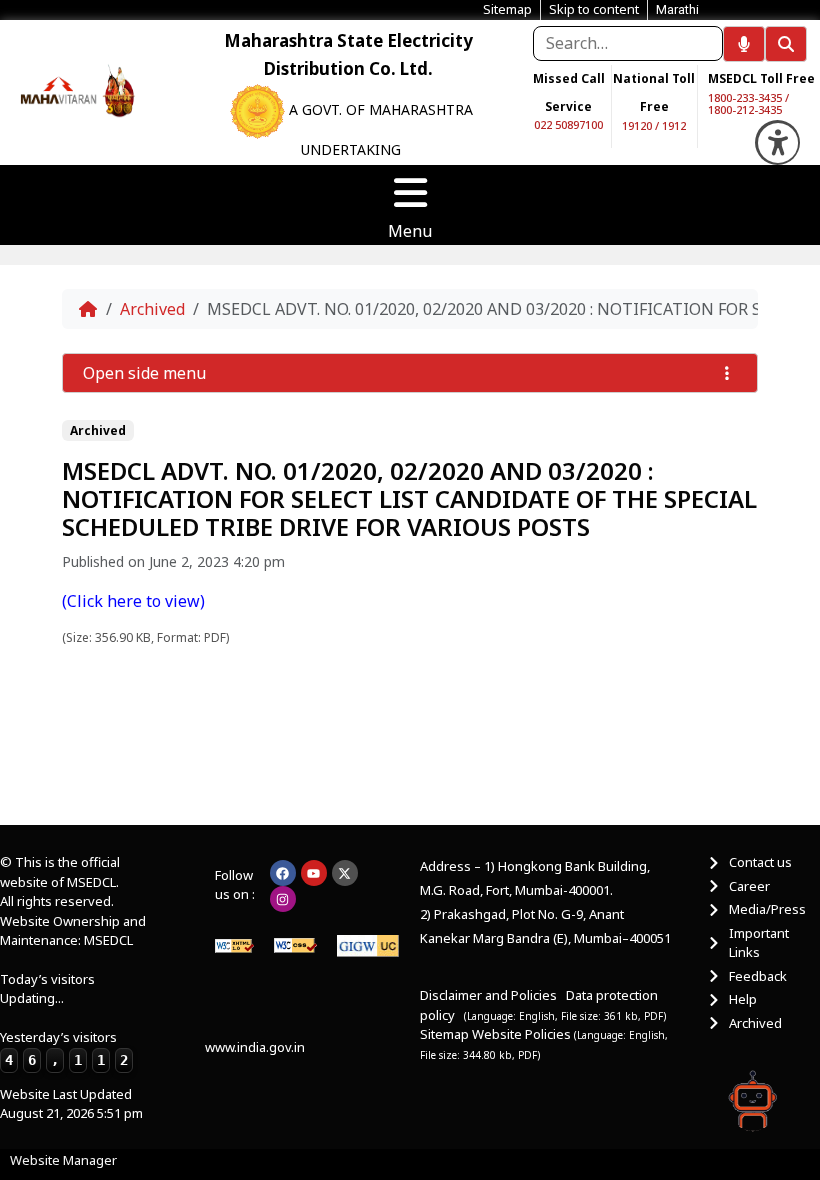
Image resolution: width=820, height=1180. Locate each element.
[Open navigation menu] (410, 193)
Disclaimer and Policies (488, 995)
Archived (152, 309)
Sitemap (444, 1034)
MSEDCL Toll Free (761, 78)
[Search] (786, 44)
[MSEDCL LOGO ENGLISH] (59, 89)
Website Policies (523, 1034)
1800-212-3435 (745, 109)
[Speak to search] (744, 44)
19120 (637, 125)
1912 (674, 125)
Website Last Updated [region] (71, 1104)
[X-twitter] (345, 873)
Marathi (677, 9)
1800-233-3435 (745, 97)
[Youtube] (314, 873)
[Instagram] (283, 899)
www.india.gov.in (255, 1047)
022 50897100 (568, 124)
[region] (58, 89)
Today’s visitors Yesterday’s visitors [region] (64, 1019)
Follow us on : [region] (235, 885)
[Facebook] (283, 873)
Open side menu (144, 373)
